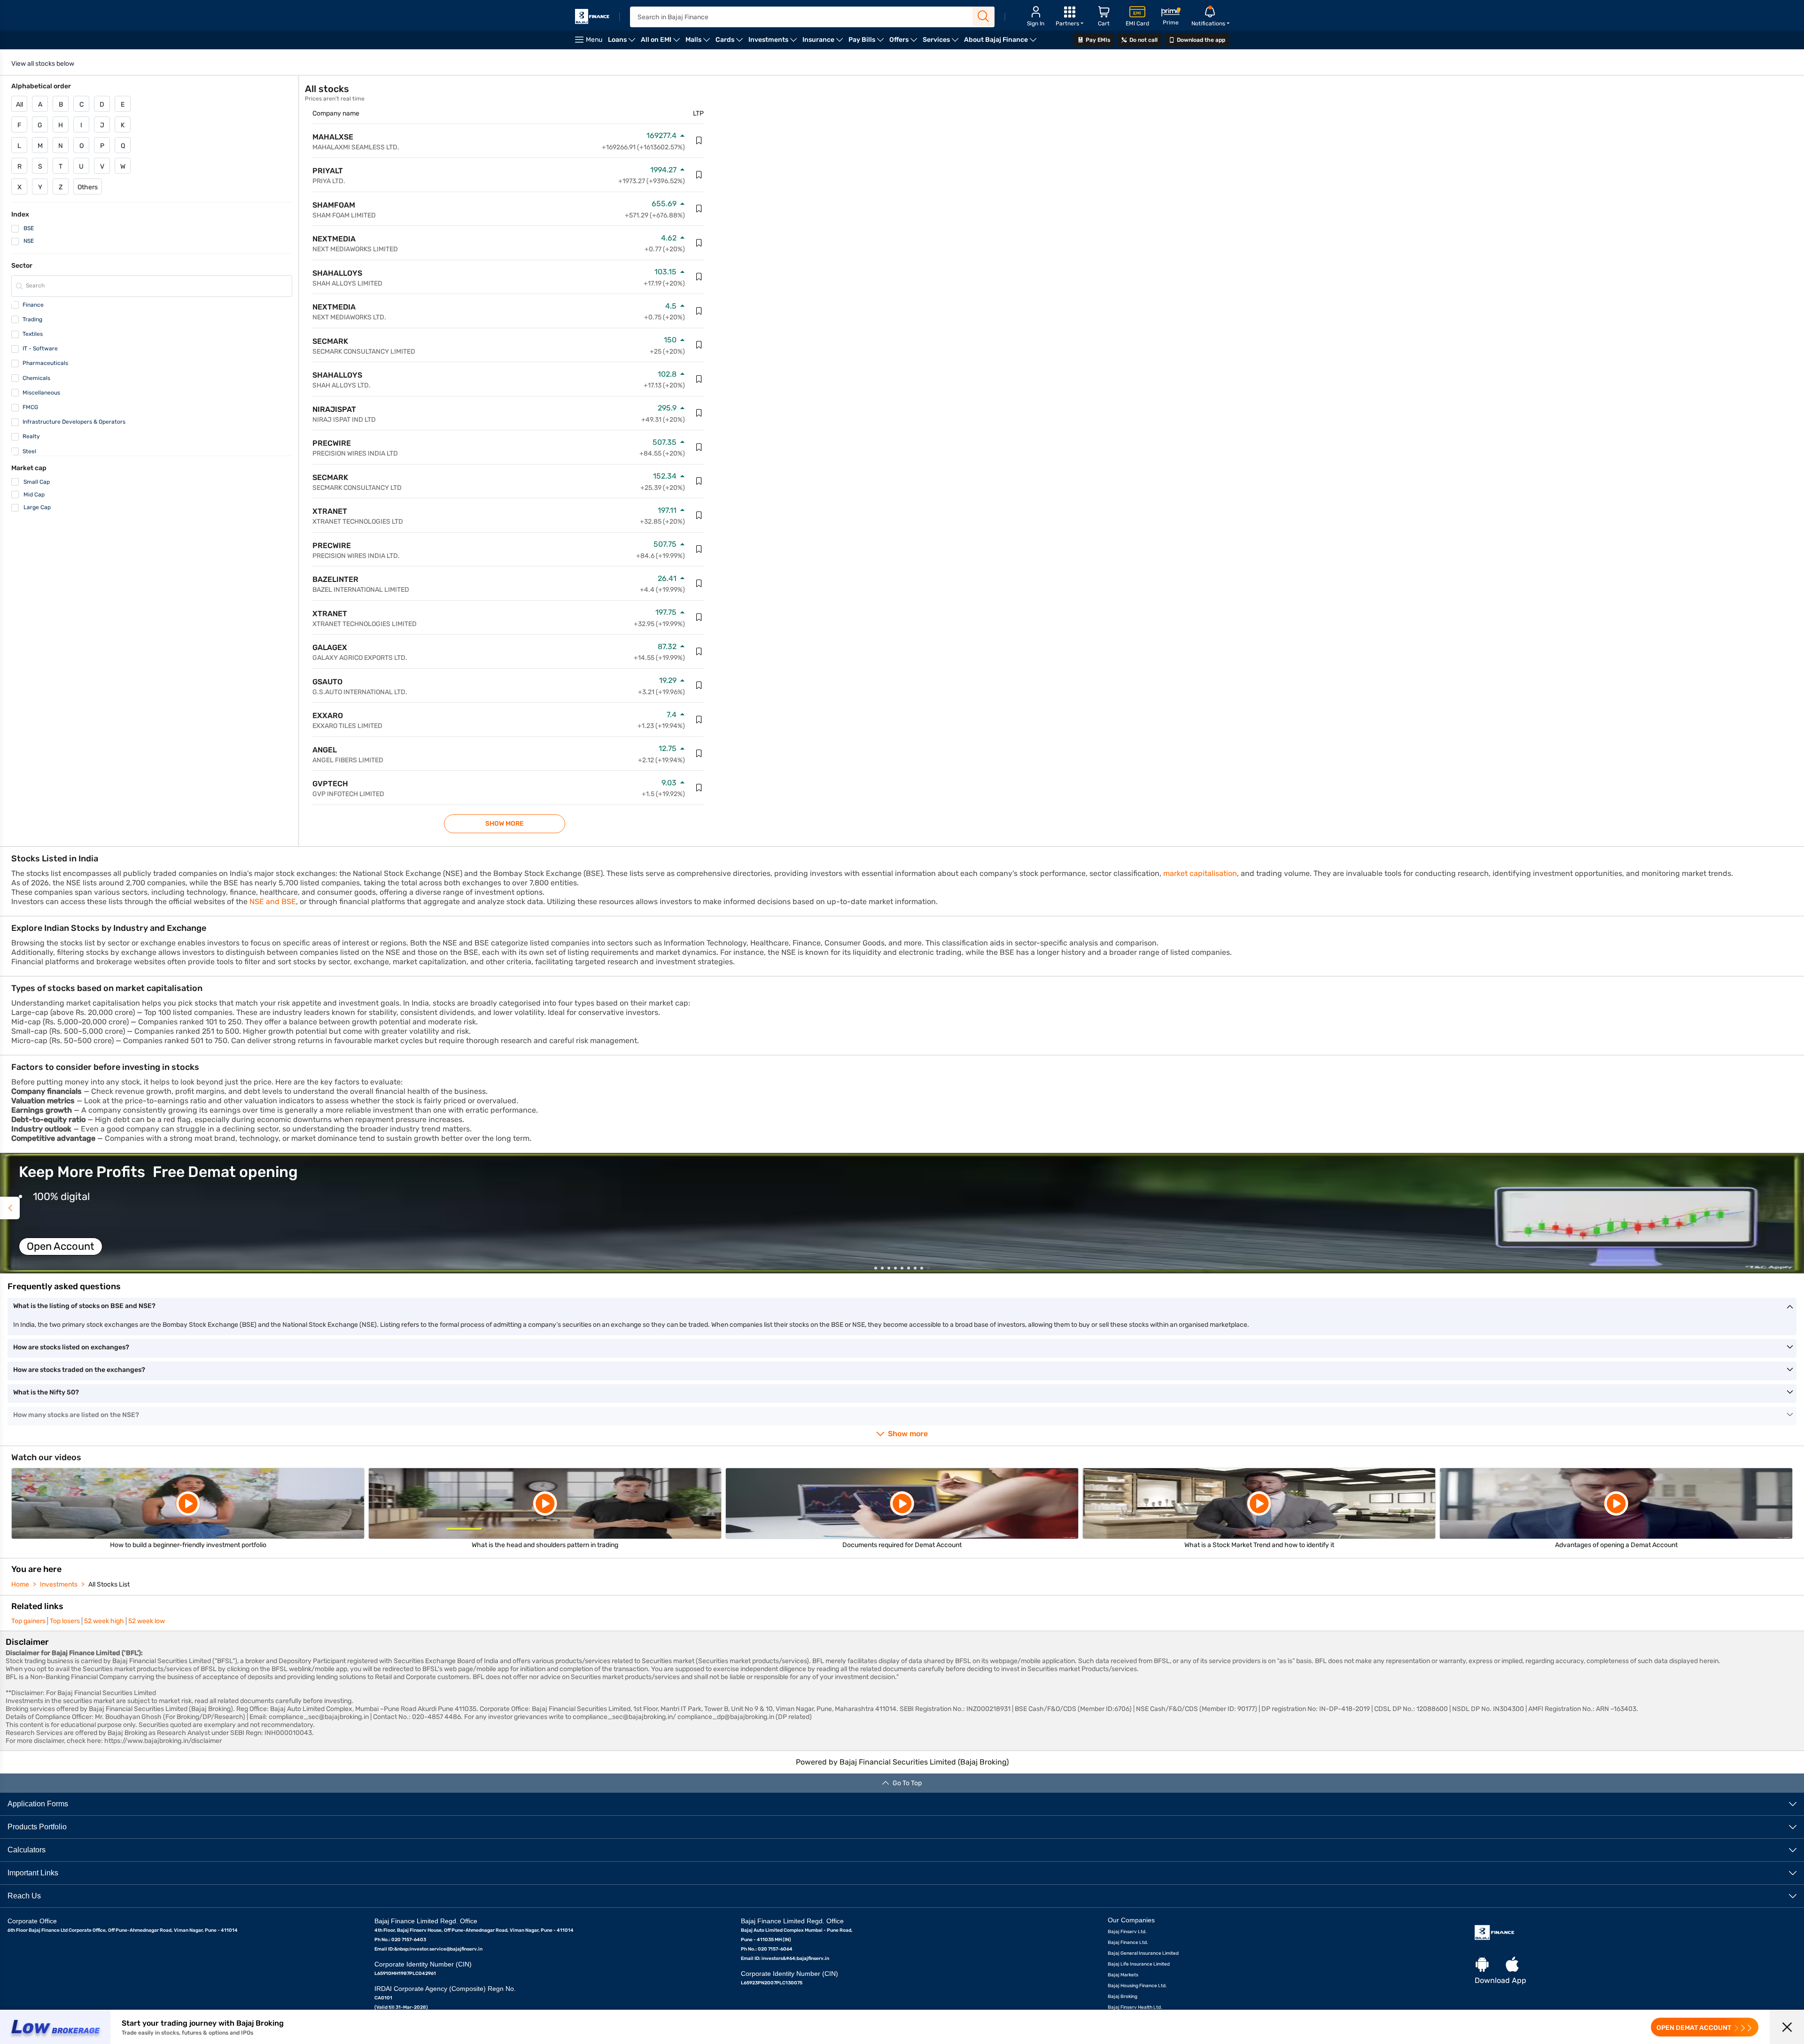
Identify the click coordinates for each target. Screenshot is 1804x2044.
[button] (902, 1213)
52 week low (147, 1621)
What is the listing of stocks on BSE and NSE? (84, 1306)
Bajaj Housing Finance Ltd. (1137, 1986)
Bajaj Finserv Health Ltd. (1135, 2007)
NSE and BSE (273, 902)
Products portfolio (37, 1827)
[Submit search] (984, 16)
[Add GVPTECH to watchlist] (699, 788)
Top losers (65, 1621)
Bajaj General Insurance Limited (1143, 1953)
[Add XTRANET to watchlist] (699, 515)
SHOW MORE (505, 824)
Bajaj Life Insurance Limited (1139, 1964)
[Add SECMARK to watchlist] (699, 345)
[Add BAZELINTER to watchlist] (699, 583)
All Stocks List (109, 1584)
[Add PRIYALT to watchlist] (699, 175)
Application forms (38, 1804)
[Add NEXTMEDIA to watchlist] (699, 243)
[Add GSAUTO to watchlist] (699, 685)
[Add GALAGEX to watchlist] (699, 651)
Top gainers (28, 1621)
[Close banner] (1787, 2027)
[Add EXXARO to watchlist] (699, 720)
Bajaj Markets (1123, 1975)
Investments (59, 1584)
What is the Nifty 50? (46, 1392)
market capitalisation (1200, 873)
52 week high (104, 1621)
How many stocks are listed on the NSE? (76, 1415)
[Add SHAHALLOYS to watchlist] (699, 277)
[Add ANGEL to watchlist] (699, 753)
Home (20, 1584)
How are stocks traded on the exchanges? (79, 1370)
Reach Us (24, 1896)
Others (88, 187)
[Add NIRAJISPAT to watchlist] (699, 413)
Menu (594, 40)
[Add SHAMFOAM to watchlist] (699, 209)
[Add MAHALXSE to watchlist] (699, 140)
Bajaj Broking (1123, 1997)
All (19, 105)
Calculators (27, 1850)
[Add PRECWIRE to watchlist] (699, 447)
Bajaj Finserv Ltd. (1127, 1932)
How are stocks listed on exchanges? (71, 1347)
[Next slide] (1794, 1208)
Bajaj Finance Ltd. (1128, 1943)
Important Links (33, 1873)
